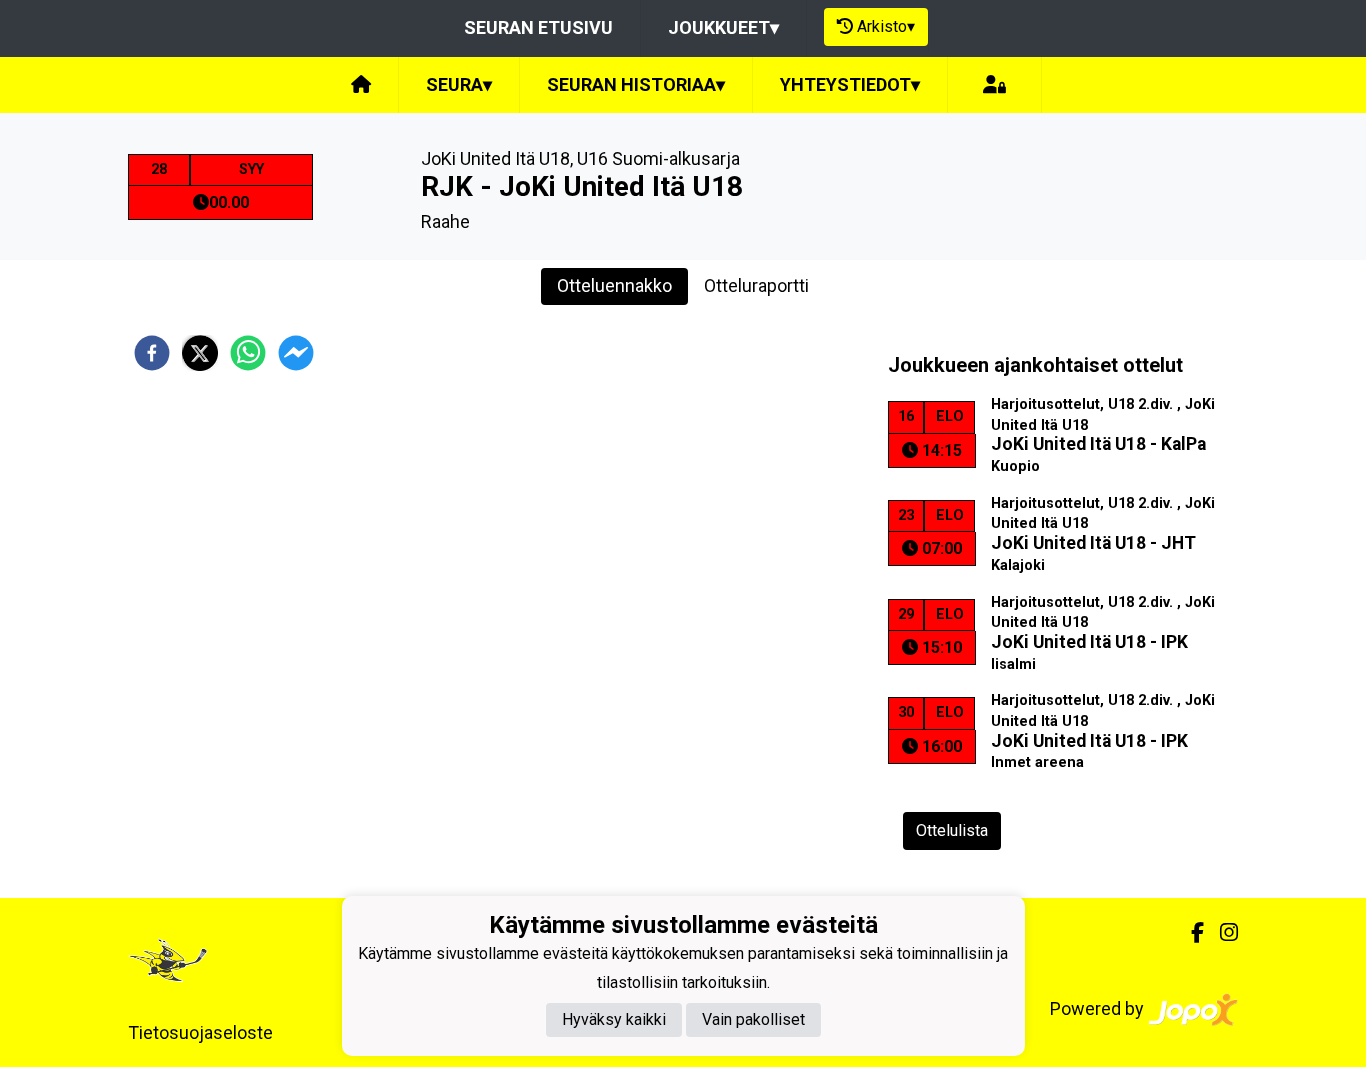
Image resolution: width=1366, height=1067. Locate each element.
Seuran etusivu (538, 27)
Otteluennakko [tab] (614, 285)
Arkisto (886, 26)
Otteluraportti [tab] (756, 285)
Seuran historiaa (636, 84)
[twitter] (200, 353)
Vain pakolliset (753, 1019)
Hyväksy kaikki (614, 1019)
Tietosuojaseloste (200, 1032)
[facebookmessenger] (296, 353)
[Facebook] (1189, 933)
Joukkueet (723, 27)
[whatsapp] (248, 353)
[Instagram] (1221, 933)
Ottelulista (952, 830)
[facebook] (152, 353)
